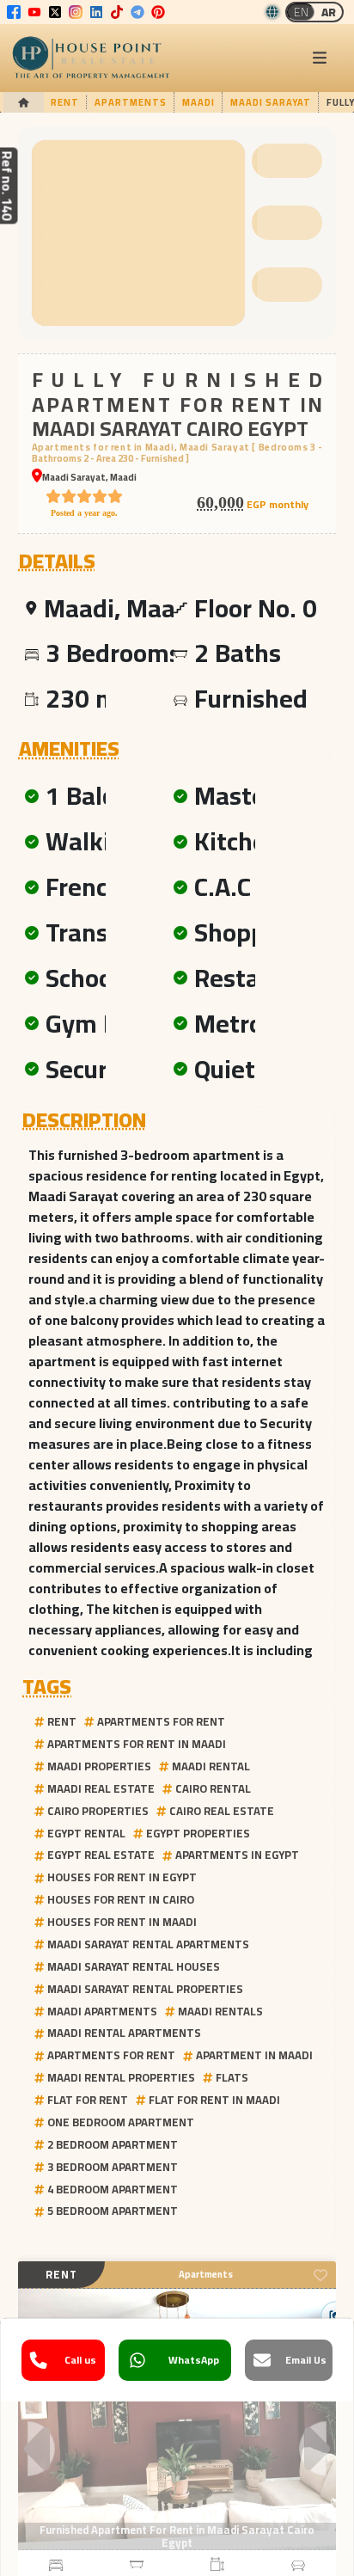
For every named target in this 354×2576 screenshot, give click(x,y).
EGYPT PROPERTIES (198, 1833)
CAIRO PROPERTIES (98, 1811)
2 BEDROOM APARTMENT (113, 2144)
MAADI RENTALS (220, 2011)
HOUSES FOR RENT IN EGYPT (122, 1877)
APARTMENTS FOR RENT (161, 1721)
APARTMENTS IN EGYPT (237, 1855)
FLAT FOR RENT (88, 2100)
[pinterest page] (158, 12)
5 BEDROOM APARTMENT (113, 2211)
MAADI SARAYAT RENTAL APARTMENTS (148, 1944)
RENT (62, 1721)
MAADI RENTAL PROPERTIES (121, 2077)
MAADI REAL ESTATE (101, 1788)
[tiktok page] (117, 12)
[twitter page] (55, 12)
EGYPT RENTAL (86, 1833)
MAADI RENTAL (211, 1766)
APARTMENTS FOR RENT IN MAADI (137, 1744)
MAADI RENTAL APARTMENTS (124, 2033)
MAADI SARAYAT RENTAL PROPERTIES (145, 1989)
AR (329, 12)
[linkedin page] (96, 12)
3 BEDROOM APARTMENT (113, 2167)
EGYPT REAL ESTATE (101, 1855)
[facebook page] (14, 12)
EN (301, 12)
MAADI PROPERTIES (99, 1766)
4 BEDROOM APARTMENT (113, 2189)
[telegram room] (137, 12)
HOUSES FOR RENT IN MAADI (122, 1922)
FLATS (232, 2077)
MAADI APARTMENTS (102, 2011)
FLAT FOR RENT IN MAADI (214, 2100)
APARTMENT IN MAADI (254, 2055)
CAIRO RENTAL (213, 1788)
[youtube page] (34, 12)
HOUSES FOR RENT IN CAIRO (121, 1899)
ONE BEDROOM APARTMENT (121, 2122)
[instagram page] (76, 12)
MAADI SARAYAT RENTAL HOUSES (134, 1966)
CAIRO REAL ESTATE (222, 1811)
